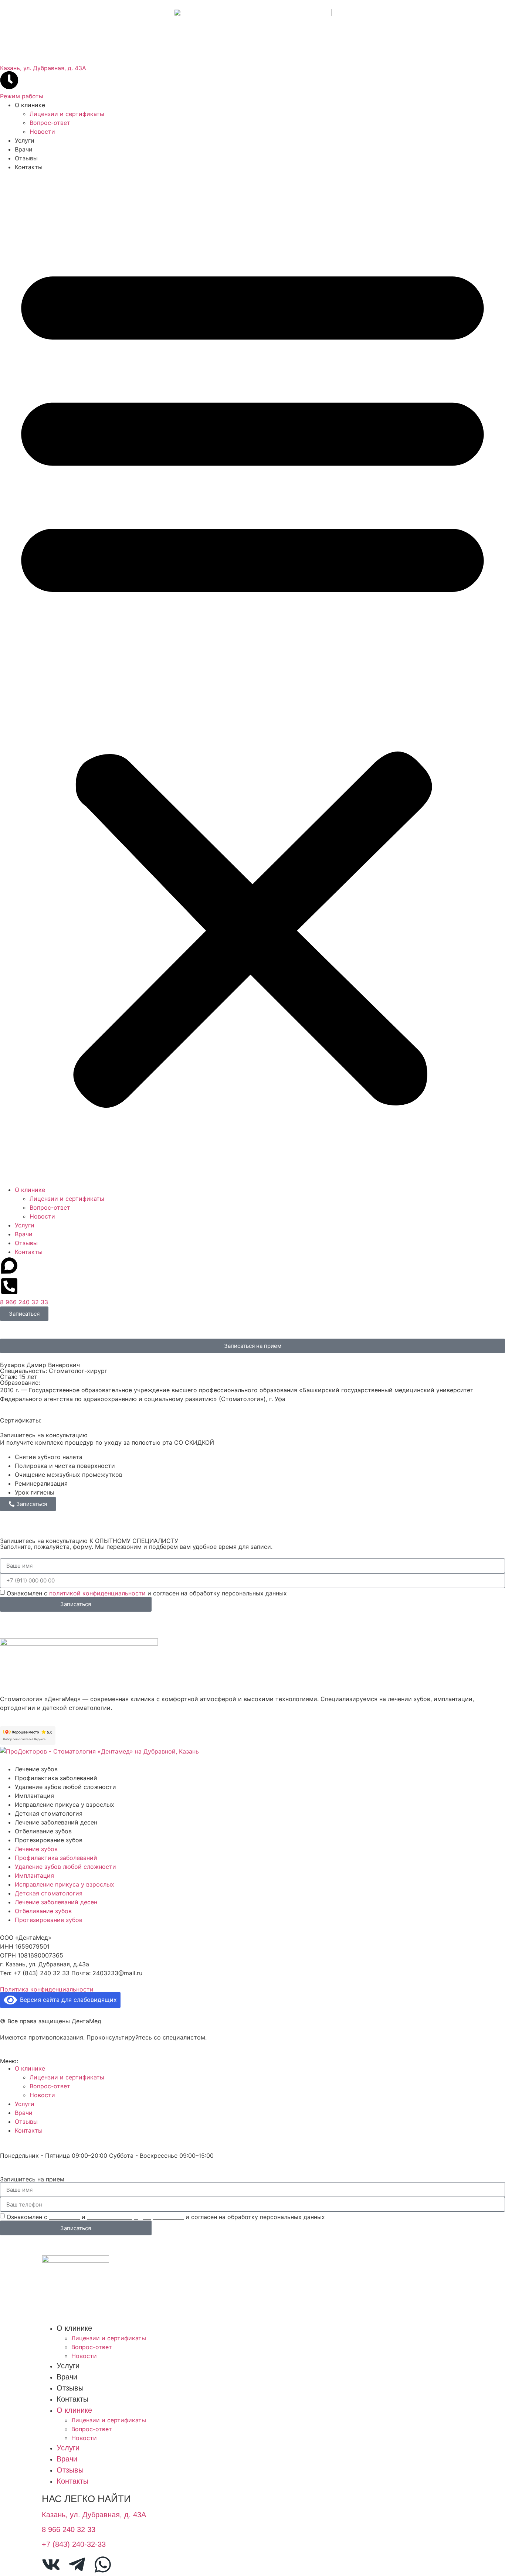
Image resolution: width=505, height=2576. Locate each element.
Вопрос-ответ (50, 123)
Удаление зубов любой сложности (65, 1787)
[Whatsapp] (103, 2565)
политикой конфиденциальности (97, 1593)
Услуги (25, 140)
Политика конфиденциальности (47, 1989)
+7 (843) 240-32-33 (74, 2544)
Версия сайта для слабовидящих (67, 2000)
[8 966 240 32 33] (9, 1286)
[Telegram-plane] (77, 2565)
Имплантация (34, 1796)
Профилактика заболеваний (56, 1778)
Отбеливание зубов (43, 1831)
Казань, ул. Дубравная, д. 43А (43, 68)
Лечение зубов (36, 1769)
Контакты (29, 167)
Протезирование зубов (49, 1840)
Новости (42, 132)
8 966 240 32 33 (24, 1302)
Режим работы (22, 96)
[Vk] (51, 2565)
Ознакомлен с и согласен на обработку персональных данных (147, 1593)
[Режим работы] (9, 80)
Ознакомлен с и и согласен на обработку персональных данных (166, 2217)
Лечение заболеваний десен (56, 1822)
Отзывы (26, 158)
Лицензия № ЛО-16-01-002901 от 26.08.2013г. (71, 1982)
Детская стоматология (49, 1813)
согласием (65, 2217)
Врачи (24, 149)
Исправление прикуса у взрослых (65, 1805)
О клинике (30, 105)
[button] (253, 678)
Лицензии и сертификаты (67, 114)
